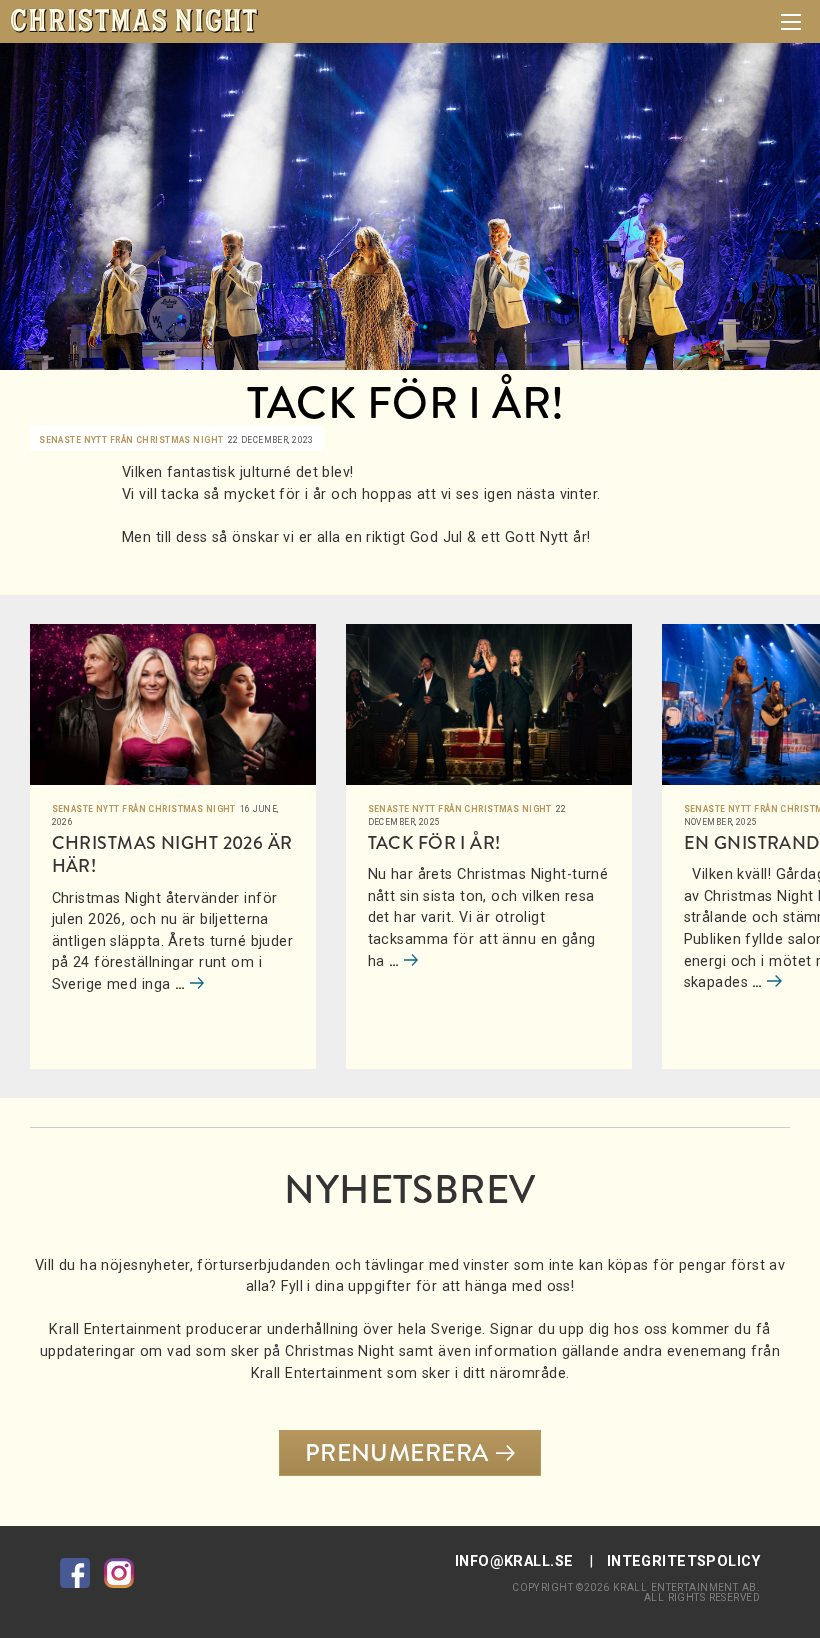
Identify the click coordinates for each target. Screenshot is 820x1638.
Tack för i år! (434, 843)
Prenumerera (397, 1453)
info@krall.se (514, 1561)
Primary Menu (791, 21)
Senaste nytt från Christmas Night (131, 440)
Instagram (119, 1573)
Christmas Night (134, 20)
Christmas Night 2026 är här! (172, 854)
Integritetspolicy (683, 1561)
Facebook (75, 1573)
